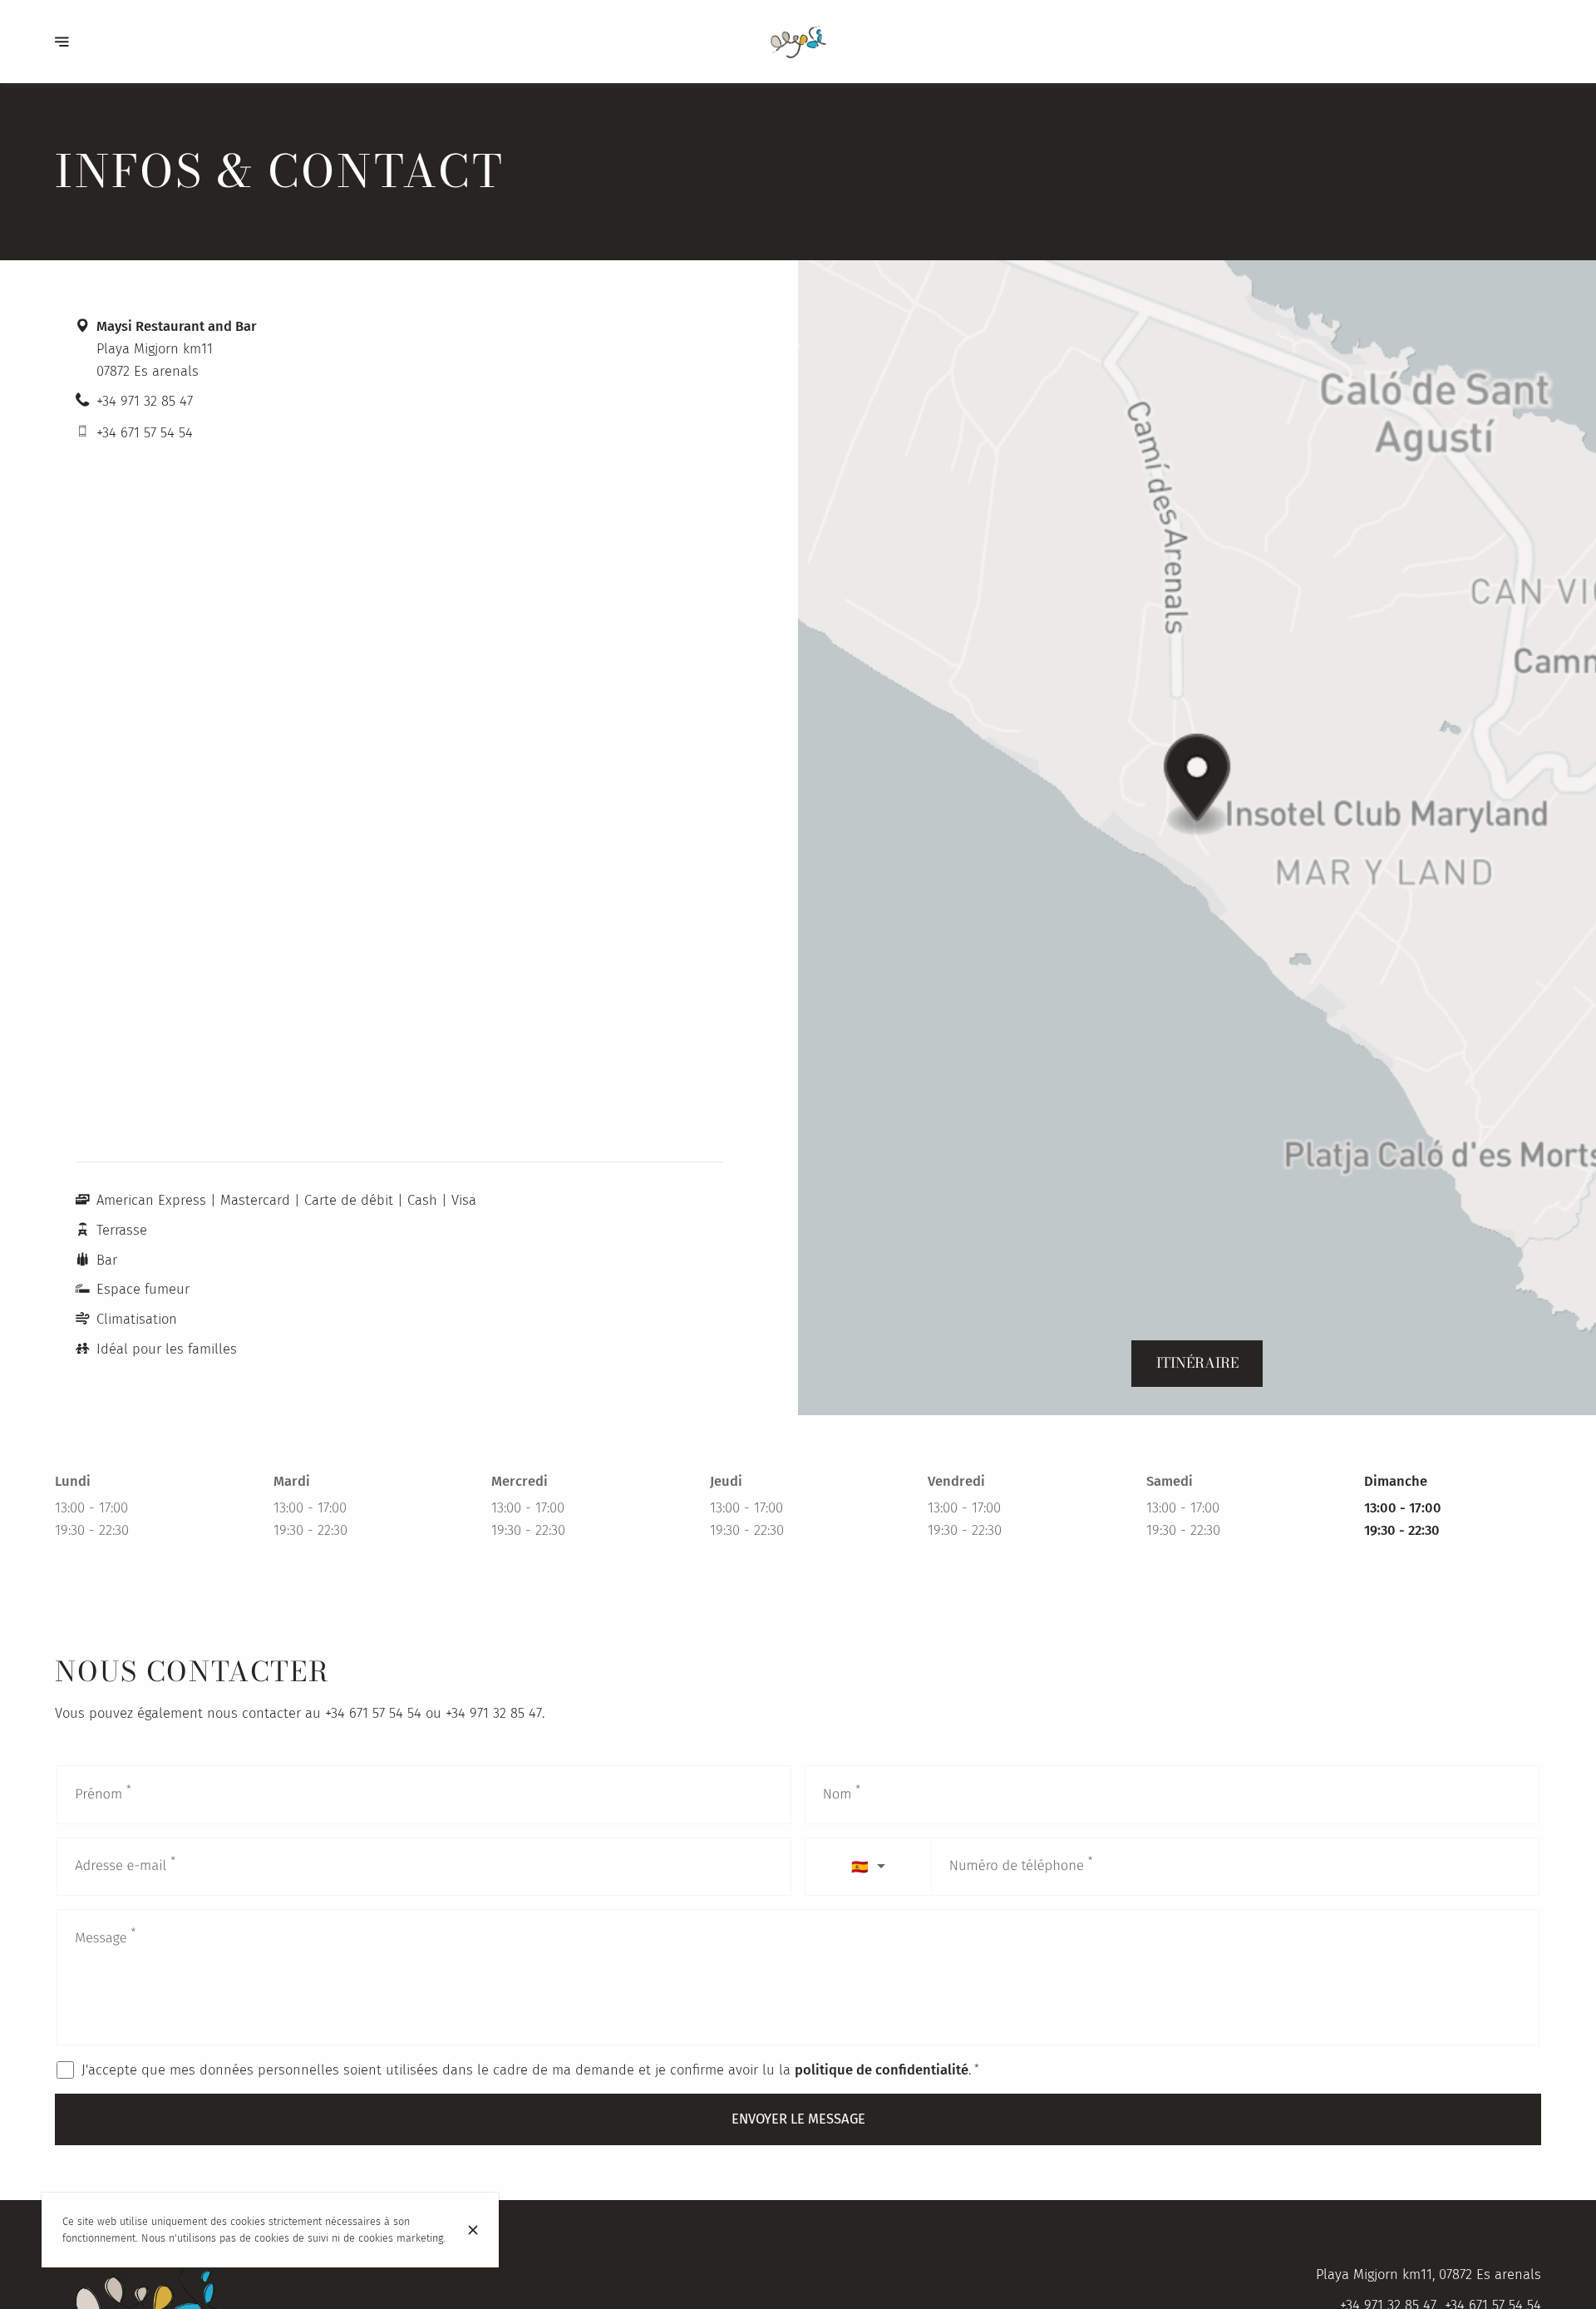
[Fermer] (473, 2230)
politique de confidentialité (882, 2070)
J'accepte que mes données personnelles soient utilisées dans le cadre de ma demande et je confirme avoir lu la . (530, 2070)
